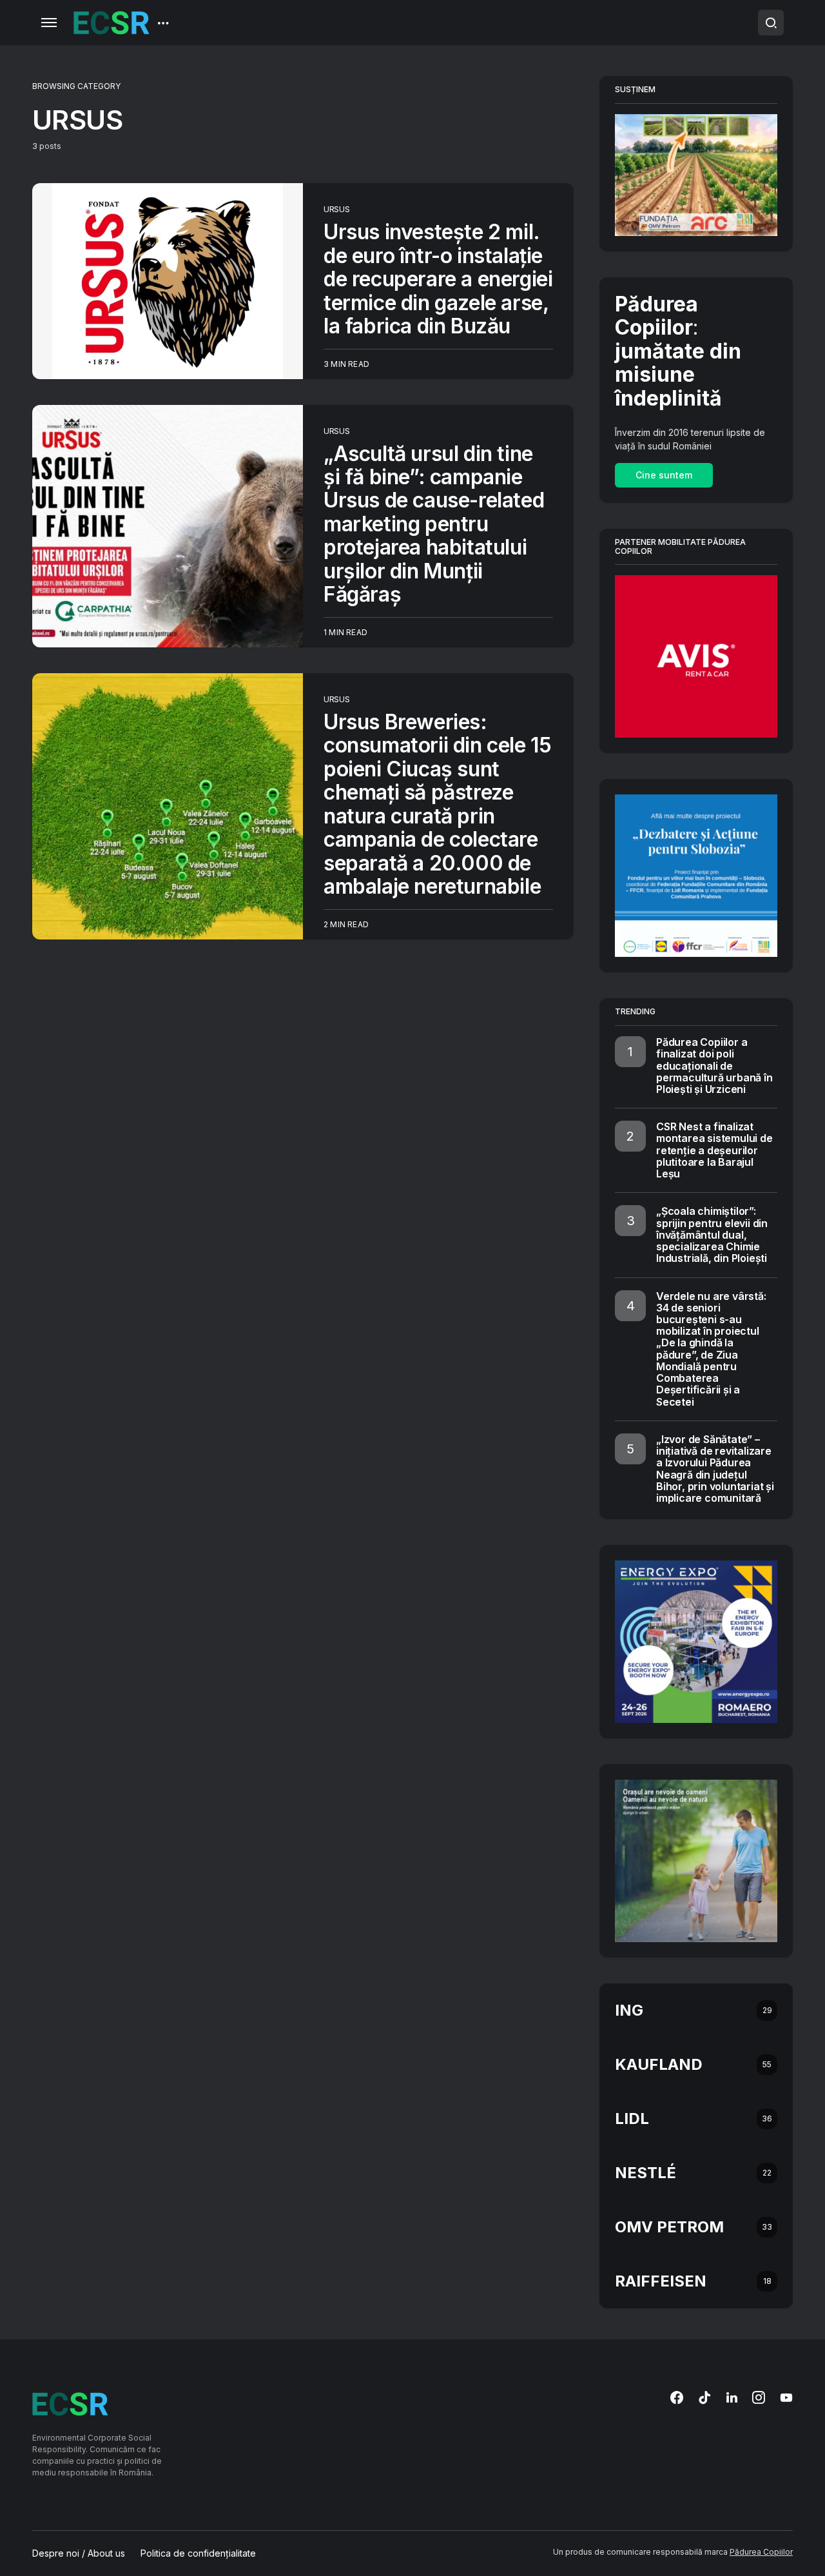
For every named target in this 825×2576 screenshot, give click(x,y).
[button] (49, 23)
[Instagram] (759, 2397)
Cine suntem (664, 475)
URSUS (337, 209)
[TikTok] (704, 2397)
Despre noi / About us (79, 2553)
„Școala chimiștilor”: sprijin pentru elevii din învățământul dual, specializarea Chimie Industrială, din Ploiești (712, 1234)
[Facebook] (677, 2397)
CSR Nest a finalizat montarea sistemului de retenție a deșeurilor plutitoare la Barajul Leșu (714, 1150)
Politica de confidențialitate (198, 2553)
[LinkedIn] (732, 2397)
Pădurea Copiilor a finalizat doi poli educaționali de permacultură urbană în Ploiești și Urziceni (714, 1066)
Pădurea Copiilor (761, 2552)
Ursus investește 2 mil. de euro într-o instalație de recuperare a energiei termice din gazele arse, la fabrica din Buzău (438, 279)
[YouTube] (786, 2397)
